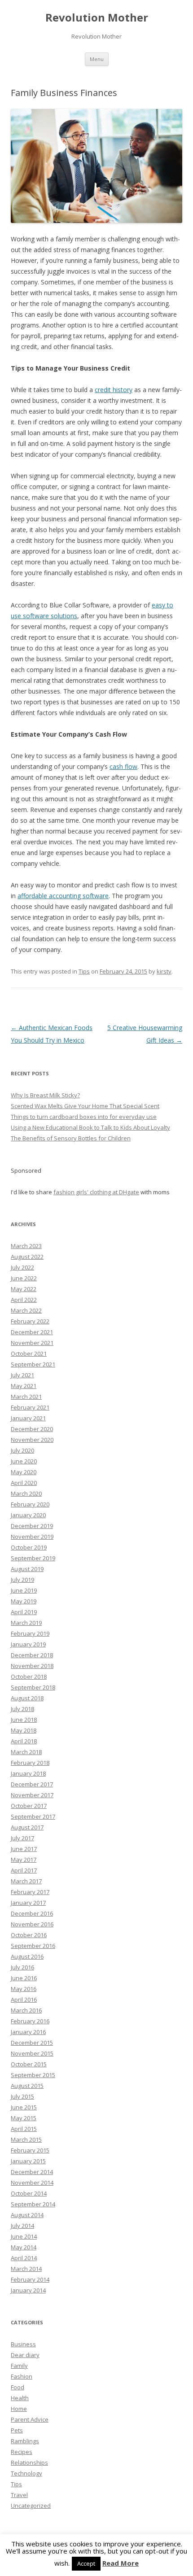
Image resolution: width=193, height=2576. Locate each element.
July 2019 (22, 1580)
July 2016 (22, 1967)
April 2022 (24, 1300)
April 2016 (24, 2000)
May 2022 (24, 1289)
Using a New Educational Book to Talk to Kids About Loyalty (90, 1127)
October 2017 (29, 1806)
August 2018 (27, 1698)
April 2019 (24, 1612)
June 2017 (24, 1849)
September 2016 (33, 1946)
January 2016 (28, 2032)
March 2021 (26, 1397)
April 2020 (24, 1483)
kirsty (164, 971)
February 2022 (30, 1321)
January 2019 (28, 1644)
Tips (84, 971)
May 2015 (24, 2118)
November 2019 (32, 1537)
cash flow (123, 766)
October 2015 (29, 2064)
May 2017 (24, 1860)
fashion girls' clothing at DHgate (96, 1192)
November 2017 (32, 1795)
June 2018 (24, 1720)
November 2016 (32, 1924)
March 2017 (26, 1881)
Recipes (22, 2452)
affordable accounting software (63, 896)
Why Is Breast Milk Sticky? (45, 1095)
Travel (19, 2495)
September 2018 (33, 1687)
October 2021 (29, 1353)
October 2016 (29, 1935)
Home (19, 2409)
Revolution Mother (97, 18)
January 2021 (28, 1418)
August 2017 (27, 1827)
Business (23, 2344)
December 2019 (32, 1526)
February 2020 (30, 1504)
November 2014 (32, 2183)
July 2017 (22, 1838)
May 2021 (24, 1386)
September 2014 (33, 2204)
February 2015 (30, 2150)
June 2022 (24, 1278)
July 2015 (22, 2096)
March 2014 (26, 2269)
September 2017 (33, 1816)
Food (18, 2387)
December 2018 (32, 1655)
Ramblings (25, 2441)
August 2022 (27, 1257)
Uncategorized (31, 2506)
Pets (17, 2430)
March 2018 (26, 1752)
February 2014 (30, 2279)
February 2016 (30, 2021)
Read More (121, 2563)
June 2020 (24, 1461)
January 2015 (28, 2161)
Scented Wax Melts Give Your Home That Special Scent (85, 1106)
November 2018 (32, 1666)
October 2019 (29, 1547)
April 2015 (24, 2129)
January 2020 (28, 1515)
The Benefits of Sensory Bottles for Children (71, 1138)
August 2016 (27, 1956)
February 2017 (30, 1892)
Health (20, 2398)
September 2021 (33, 1364)
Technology (26, 2473)
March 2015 (26, 2139)
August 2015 (27, 2086)
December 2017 (32, 1784)
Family (19, 2366)
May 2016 (24, 1989)
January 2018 (28, 1773)
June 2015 (24, 2107)
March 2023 (26, 1246)
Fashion (22, 2376)
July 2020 (22, 1450)
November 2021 (32, 1343)
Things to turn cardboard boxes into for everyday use (84, 1117)
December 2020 (32, 1429)
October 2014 (29, 2193)
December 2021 (32, 1332)
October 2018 (29, 1677)
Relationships (29, 2462)
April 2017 (24, 1870)
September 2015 (33, 2075)
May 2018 (24, 1730)
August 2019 (27, 1569)
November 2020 (32, 1440)
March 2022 (26, 1310)
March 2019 (26, 1623)
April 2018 (24, 1741)
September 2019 (33, 1558)
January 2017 (28, 1903)
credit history (114, 390)
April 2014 (24, 2258)
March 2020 (26, 1493)
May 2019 (24, 1601)
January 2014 (28, 2290)
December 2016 (32, 1913)
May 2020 (24, 1472)
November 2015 (32, 2053)
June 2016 (24, 1978)
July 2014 (22, 2226)
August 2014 (27, 2215)
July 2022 (22, 1267)
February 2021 (30, 1407)
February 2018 (30, 1763)
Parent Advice (30, 2419)
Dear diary (25, 2355)
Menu (97, 59)
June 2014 (24, 2236)
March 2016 (26, 2010)
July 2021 (22, 1375)
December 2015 (32, 2043)
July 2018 (22, 1709)
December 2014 (32, 2172)
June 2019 (24, 1590)
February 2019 (30, 1633)
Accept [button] (86, 2563)
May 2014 (24, 2247)
